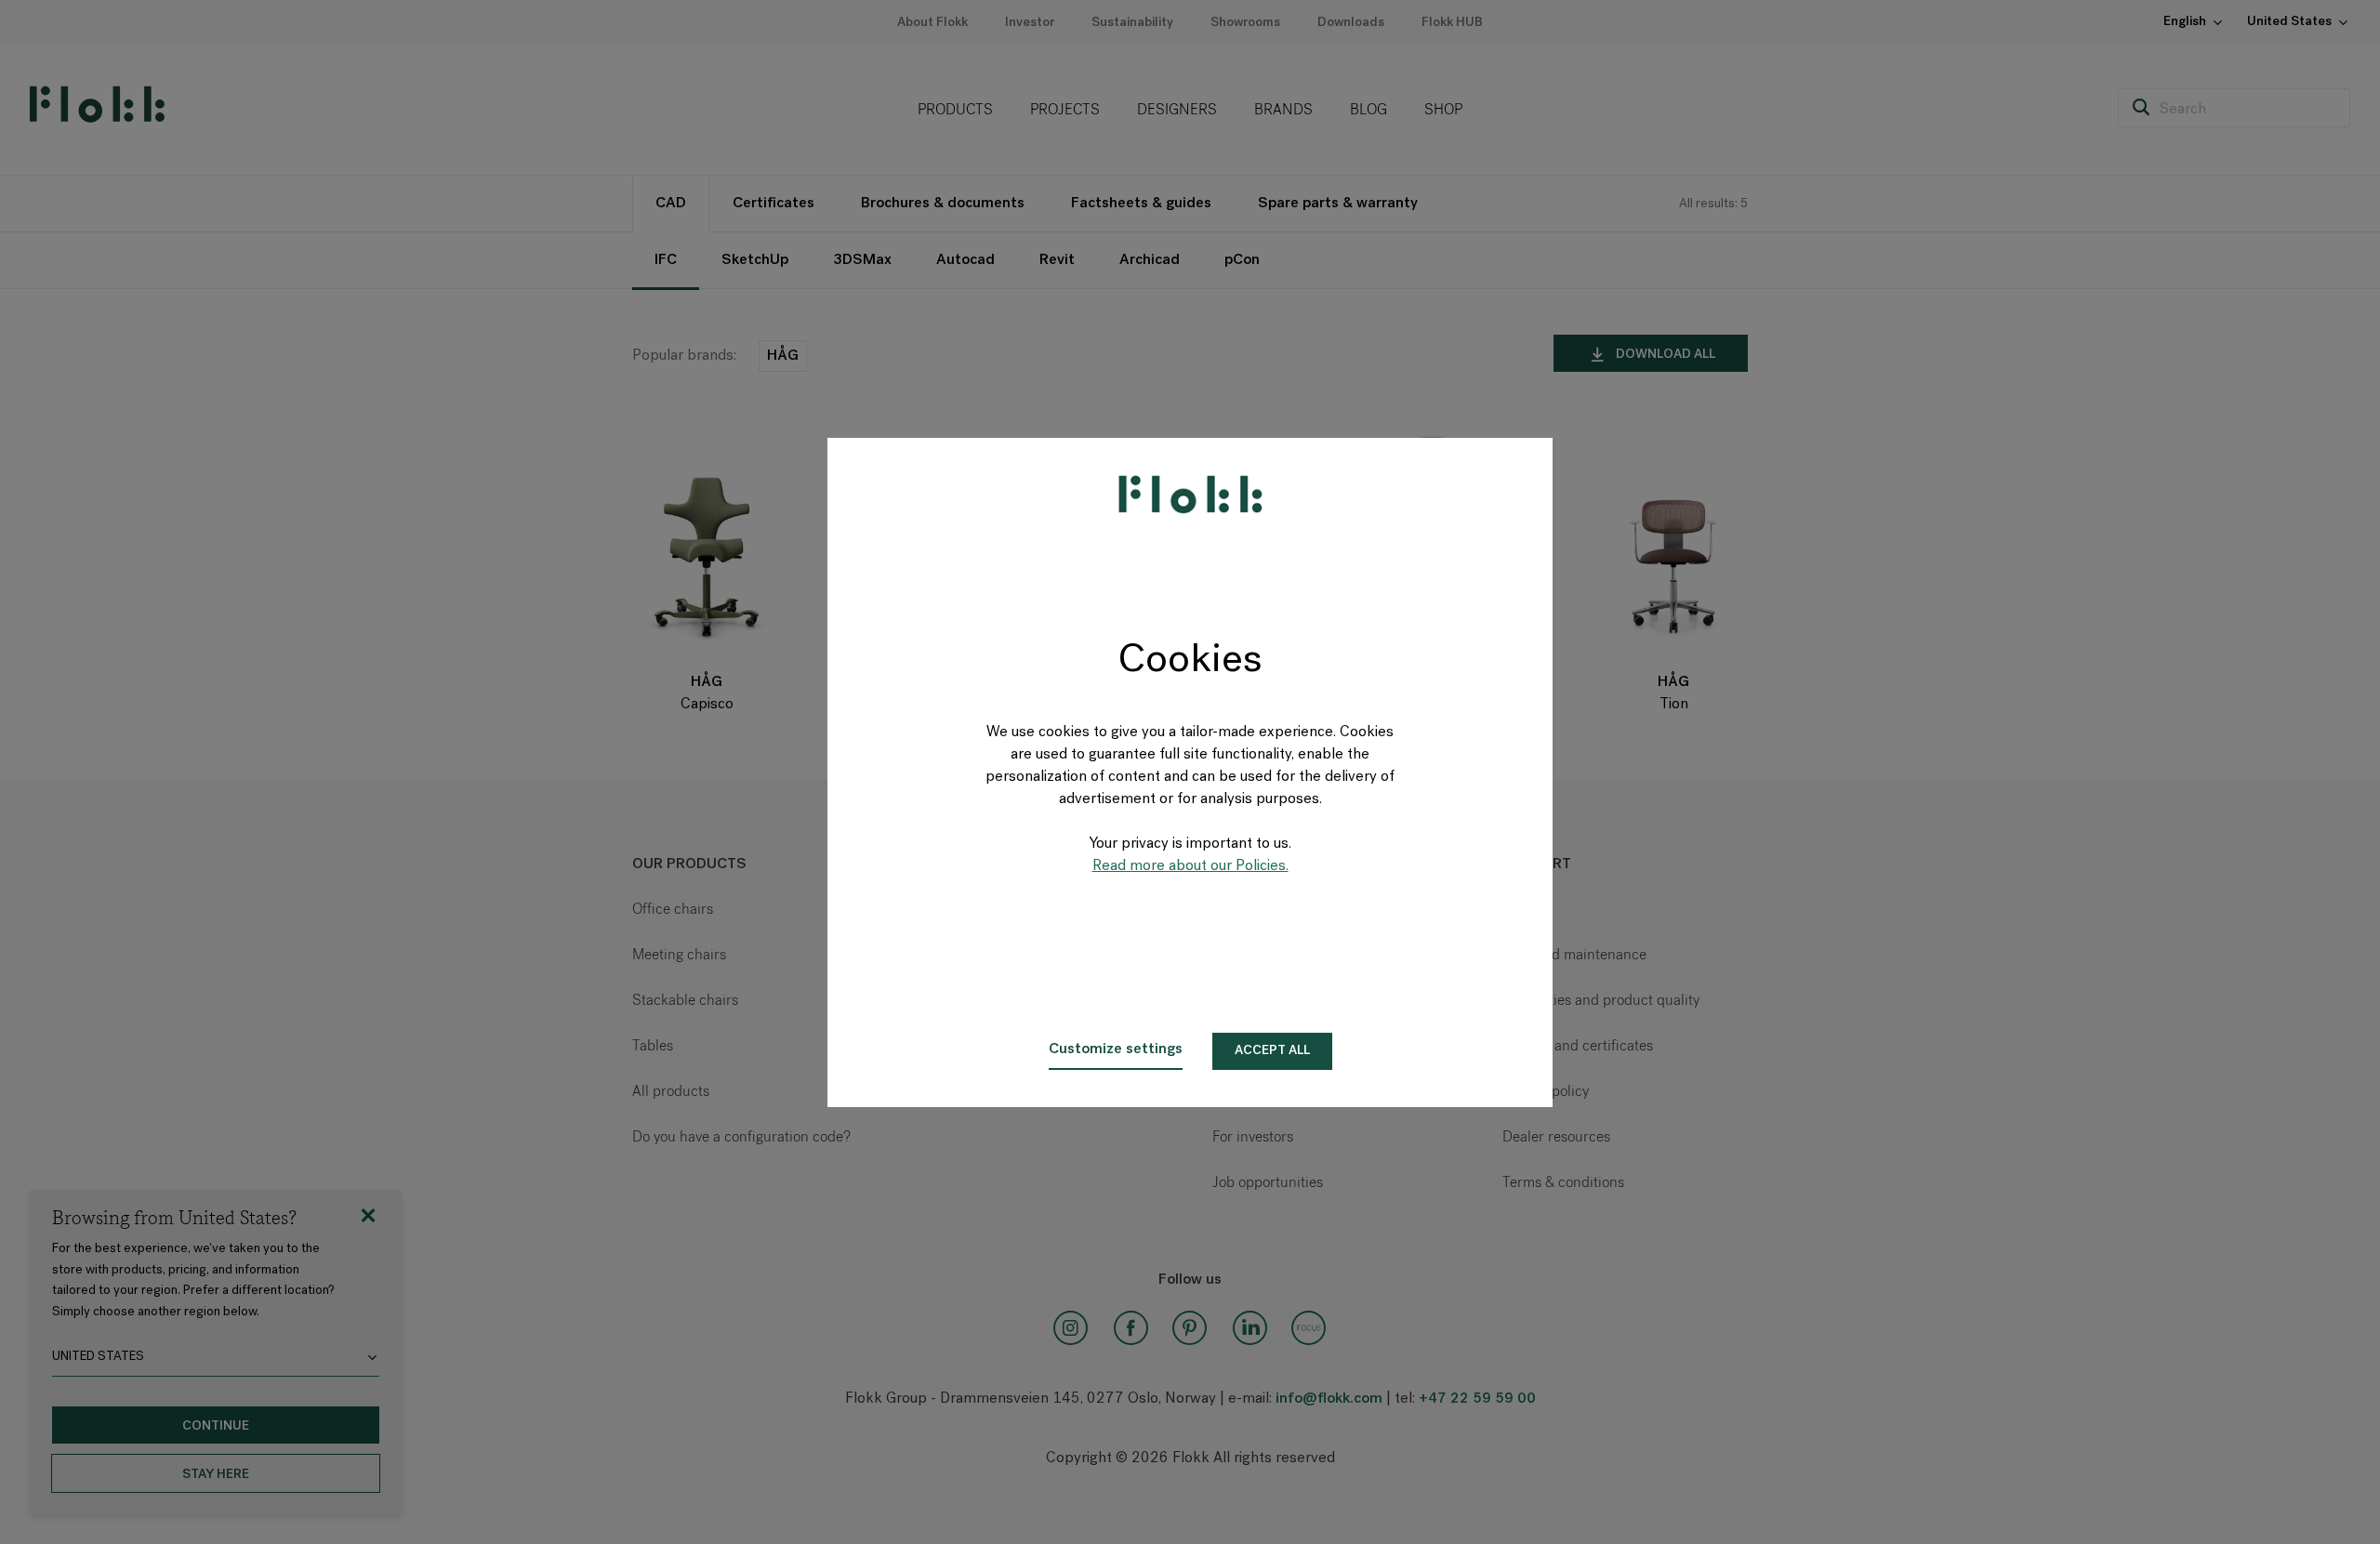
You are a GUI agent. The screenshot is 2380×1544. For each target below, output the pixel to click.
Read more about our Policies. (1190, 866)
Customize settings (1116, 1049)
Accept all (1272, 1051)
